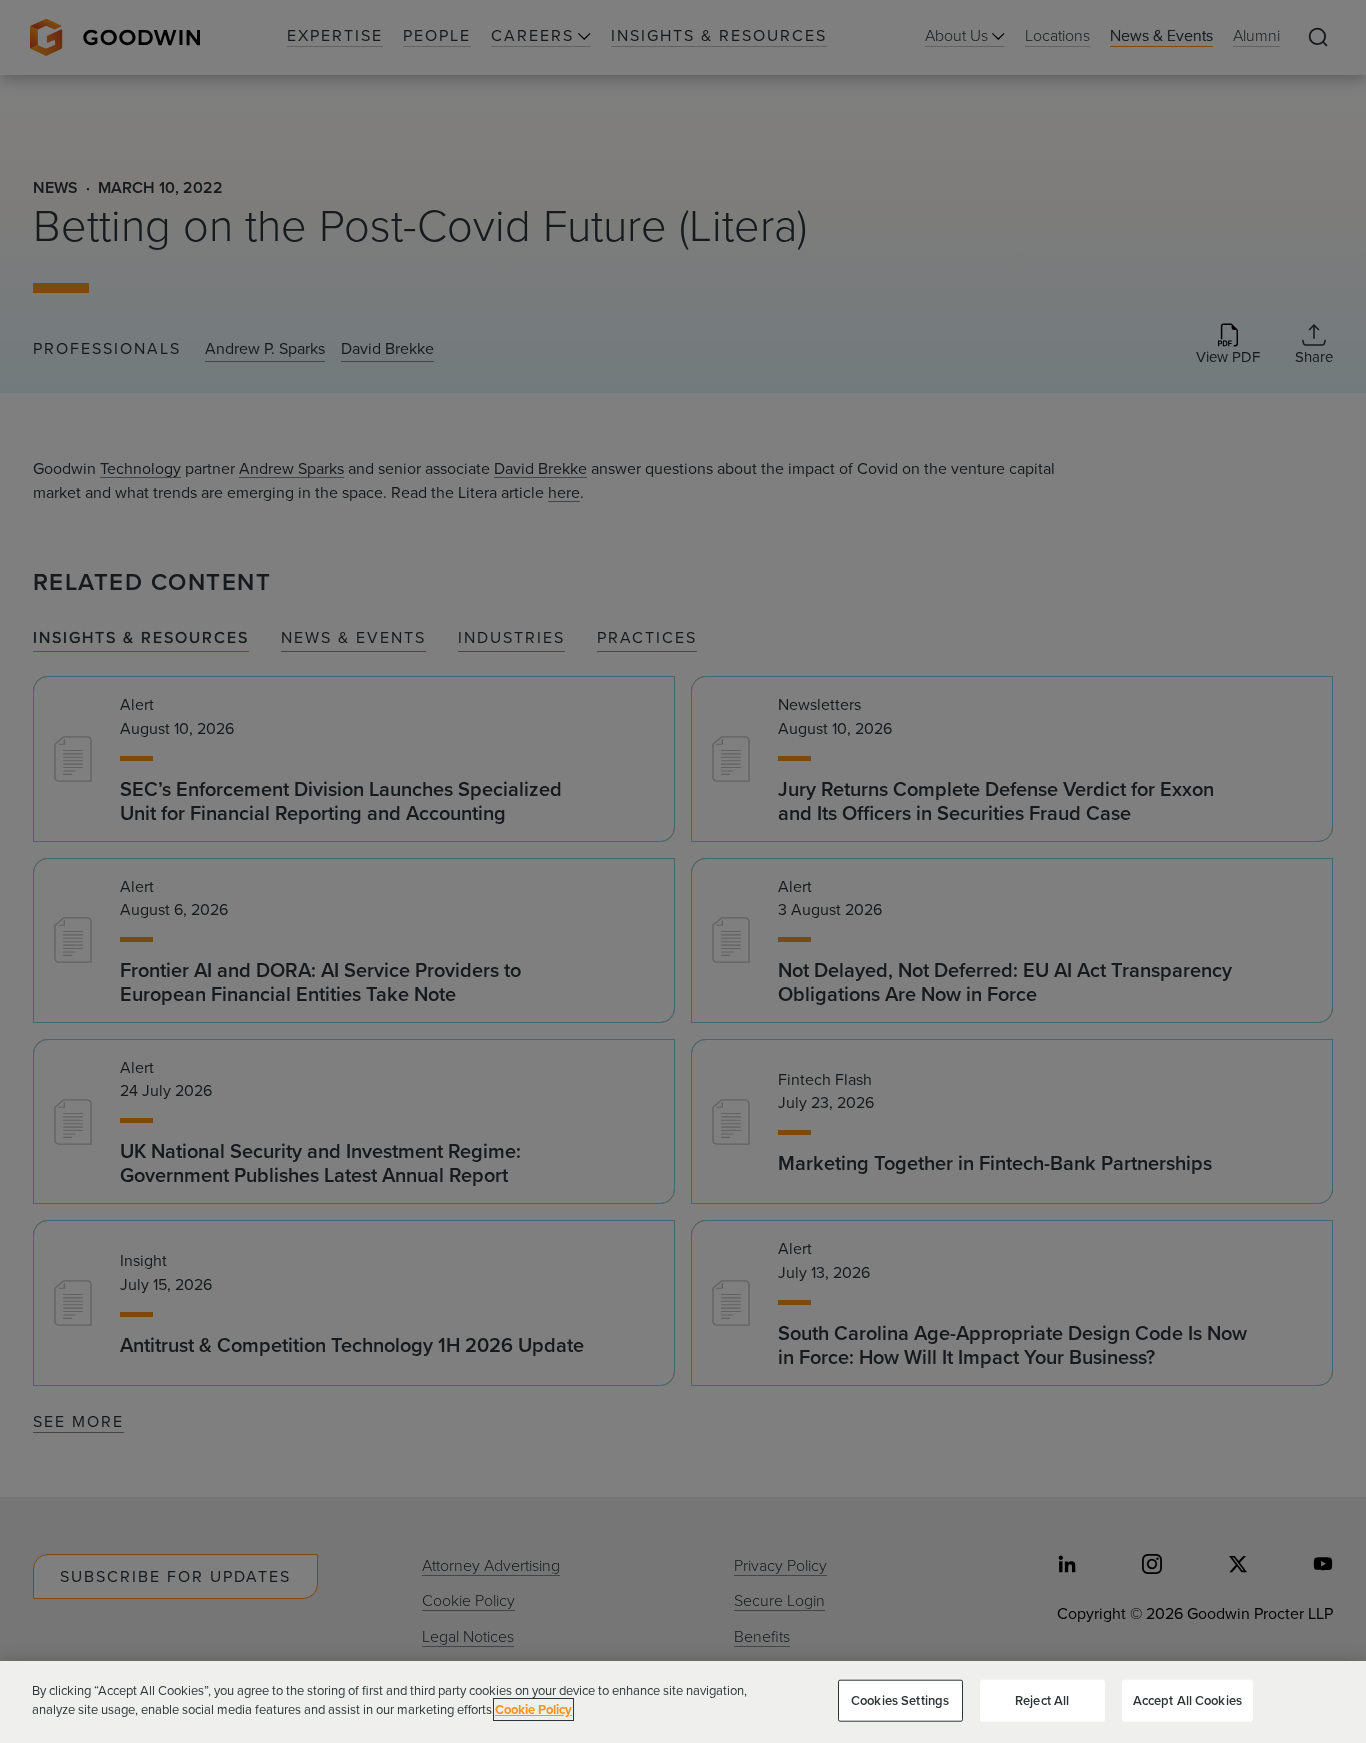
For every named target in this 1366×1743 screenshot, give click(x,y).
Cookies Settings (900, 1700)
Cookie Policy (533, 1709)
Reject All (1042, 1700)
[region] (683, 1702)
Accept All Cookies (1187, 1700)
